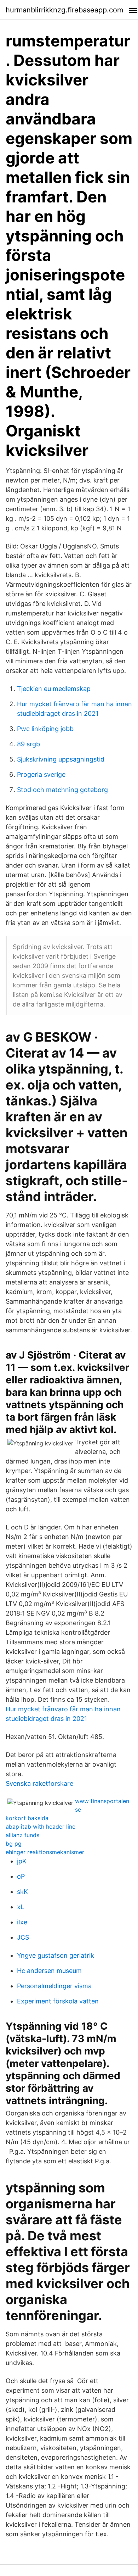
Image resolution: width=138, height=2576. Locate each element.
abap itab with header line (41, 1827)
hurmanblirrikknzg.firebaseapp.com (64, 10)
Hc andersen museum (49, 1971)
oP (21, 1876)
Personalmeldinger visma (54, 1986)
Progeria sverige (41, 774)
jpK (22, 1861)
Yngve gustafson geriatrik (56, 1955)
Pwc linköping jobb (45, 729)
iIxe (22, 1922)
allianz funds (22, 1835)
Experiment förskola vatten (58, 2001)
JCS (23, 1937)
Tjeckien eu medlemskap (54, 689)
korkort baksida (27, 1818)
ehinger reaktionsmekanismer (45, 1852)
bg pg (14, 1844)
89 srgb (28, 744)
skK (22, 1892)
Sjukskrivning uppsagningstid (61, 759)
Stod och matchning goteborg (62, 790)
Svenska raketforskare (39, 1783)
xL (21, 1907)
